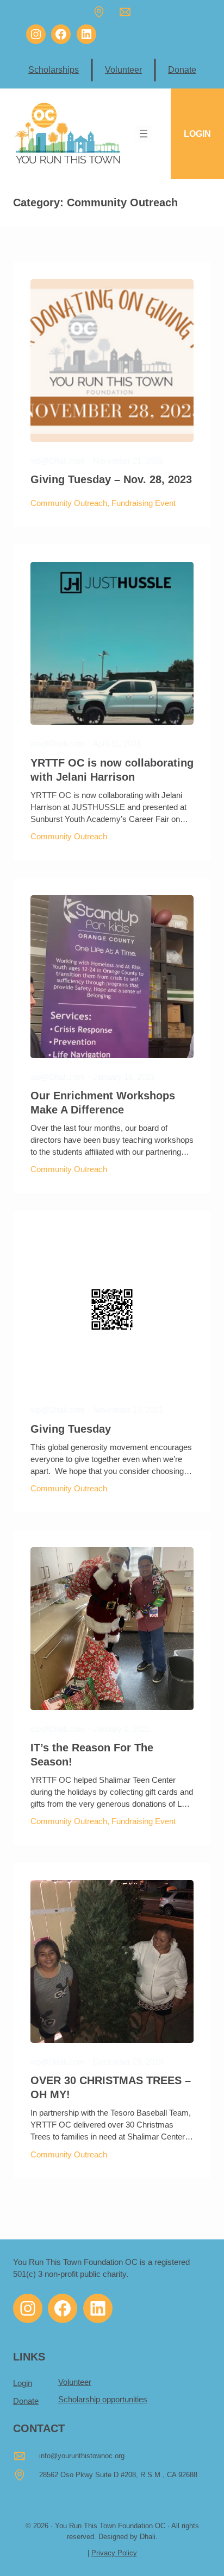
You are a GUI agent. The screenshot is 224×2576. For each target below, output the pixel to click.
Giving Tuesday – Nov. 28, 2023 (111, 479)
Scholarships (54, 69)
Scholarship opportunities (103, 2400)
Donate (182, 69)
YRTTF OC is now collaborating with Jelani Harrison (112, 770)
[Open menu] (144, 134)
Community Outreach (69, 503)
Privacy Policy (114, 2553)
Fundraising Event (144, 503)
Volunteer (123, 69)
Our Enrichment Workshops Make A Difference (103, 1103)
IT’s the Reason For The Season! (92, 1755)
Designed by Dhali (127, 2537)
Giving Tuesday (71, 1429)
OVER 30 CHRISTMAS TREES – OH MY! (111, 2087)
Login (23, 2383)
